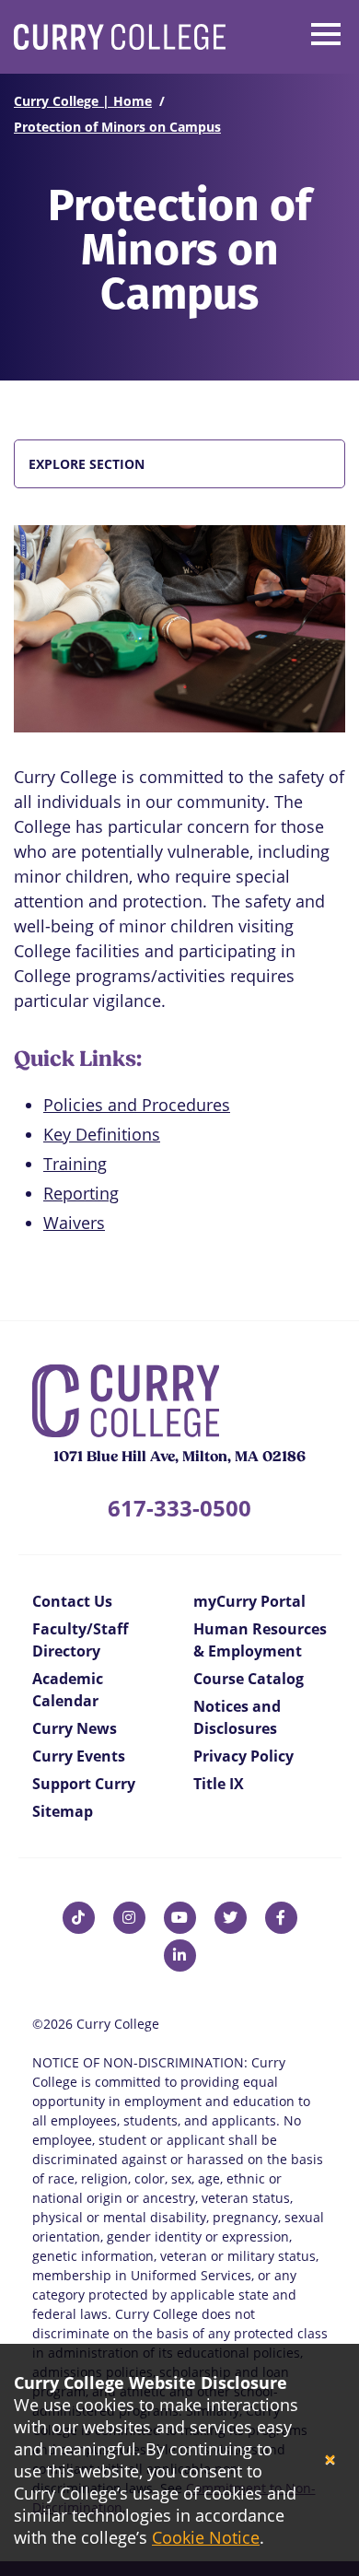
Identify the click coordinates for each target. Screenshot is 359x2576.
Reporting (81, 1193)
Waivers (74, 1223)
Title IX (219, 1784)
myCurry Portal (249, 1601)
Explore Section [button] (87, 464)
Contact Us (72, 1601)
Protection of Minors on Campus (117, 127)
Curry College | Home (83, 101)
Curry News (75, 1728)
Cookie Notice (206, 2537)
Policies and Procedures (137, 1105)
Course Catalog (249, 1679)
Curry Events (79, 1756)
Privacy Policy (243, 1756)
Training (75, 1164)
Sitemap (63, 1811)
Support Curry (84, 1784)
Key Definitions (102, 1134)
